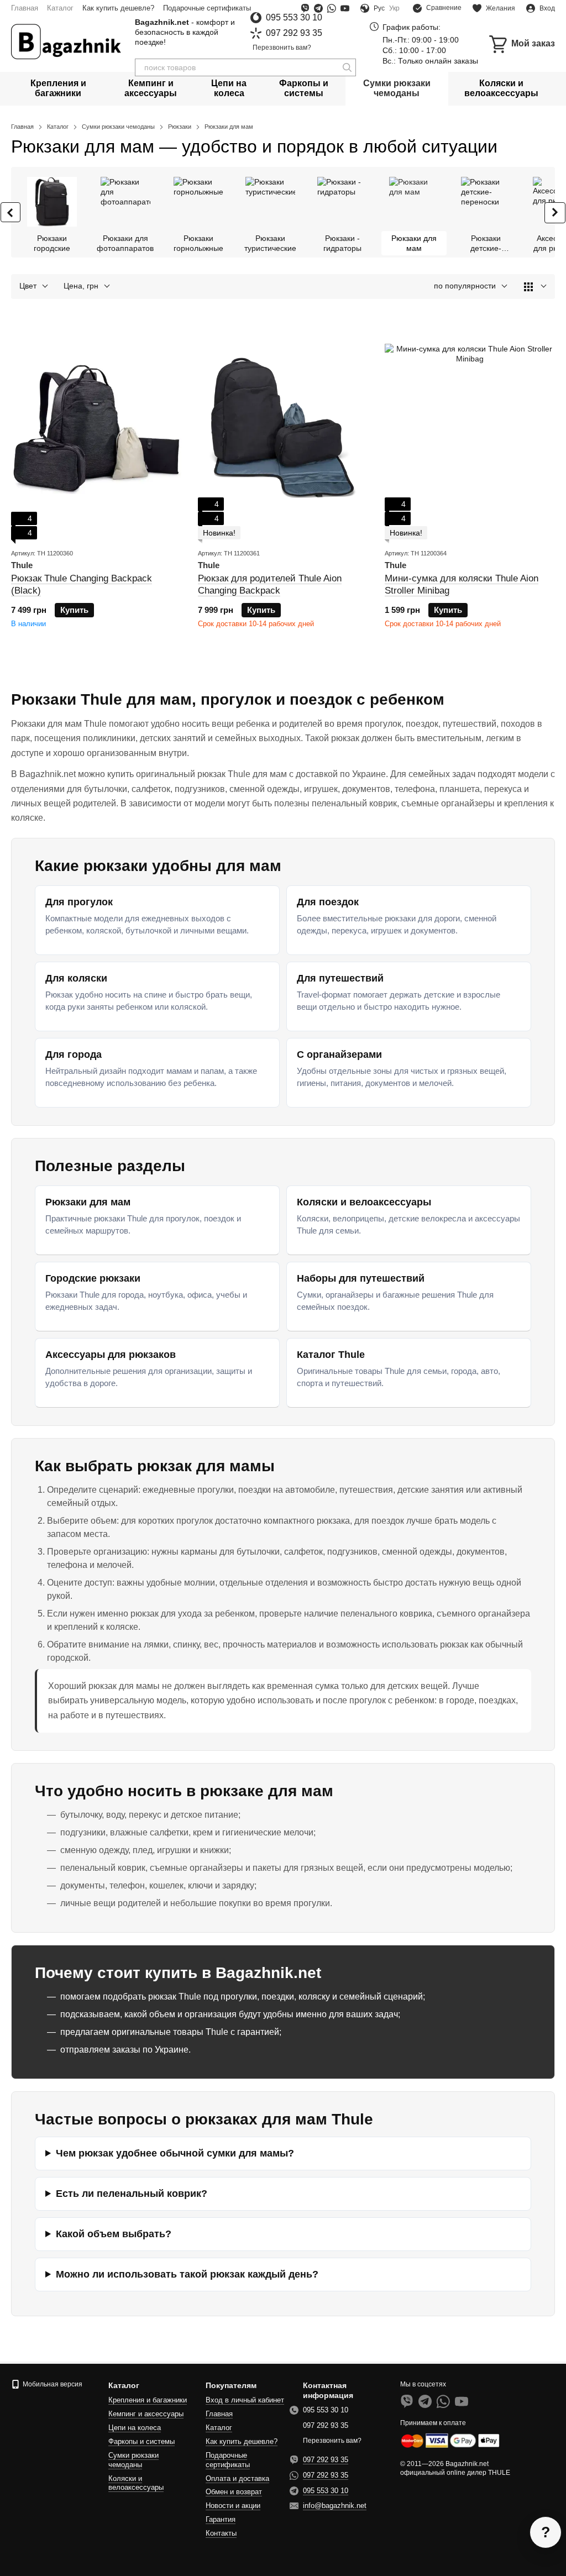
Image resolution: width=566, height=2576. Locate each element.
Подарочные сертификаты (207, 8)
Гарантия (221, 2519)
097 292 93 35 (294, 33)
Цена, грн (81, 286)
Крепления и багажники (58, 88)
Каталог (60, 8)
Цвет (28, 286)
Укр (394, 8)
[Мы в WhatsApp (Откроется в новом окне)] (332, 8)
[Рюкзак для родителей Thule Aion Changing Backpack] (283, 429)
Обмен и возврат (234, 2492)
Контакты (221, 2533)
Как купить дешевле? (118, 8)
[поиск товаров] (347, 67)
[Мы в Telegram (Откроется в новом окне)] (318, 8)
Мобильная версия (52, 2384)
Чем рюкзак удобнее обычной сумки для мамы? (175, 2153)
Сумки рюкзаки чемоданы (397, 88)
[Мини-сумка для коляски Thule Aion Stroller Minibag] (470, 429)
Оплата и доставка (237, 2478)
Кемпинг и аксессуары (151, 88)
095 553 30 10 (294, 18)
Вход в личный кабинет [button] (245, 2400)
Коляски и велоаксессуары (501, 88)
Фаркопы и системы (304, 88)
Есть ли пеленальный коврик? (132, 2194)
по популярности (465, 286)
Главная (25, 8)
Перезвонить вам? (282, 48)
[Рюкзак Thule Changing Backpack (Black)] (96, 429)
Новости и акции (233, 2506)
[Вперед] (555, 213)
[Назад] (11, 212)
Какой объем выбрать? (114, 2234)
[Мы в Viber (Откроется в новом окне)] (305, 8)
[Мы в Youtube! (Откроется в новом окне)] (345, 8)
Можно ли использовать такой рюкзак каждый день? (187, 2274)
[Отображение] (535, 287)
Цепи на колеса (229, 88)
